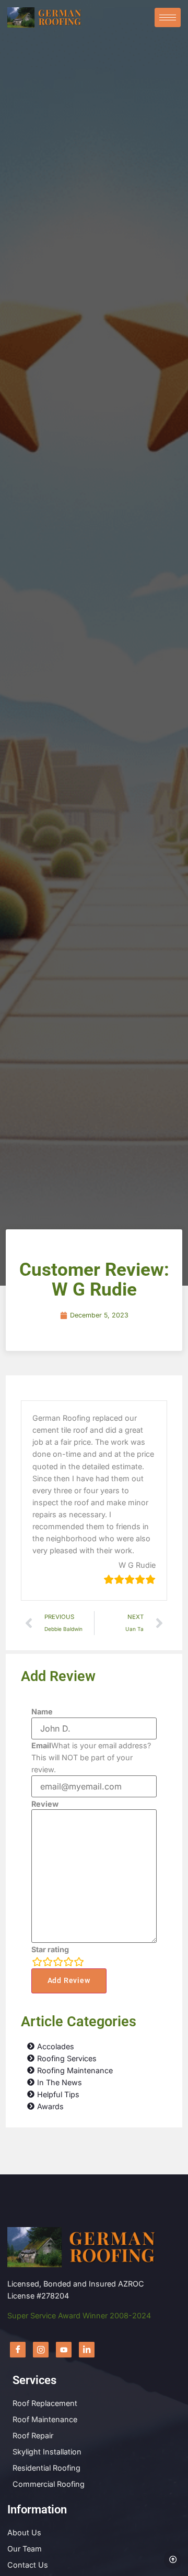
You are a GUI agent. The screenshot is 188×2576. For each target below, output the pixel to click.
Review (45, 1804)
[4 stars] (68, 1962)
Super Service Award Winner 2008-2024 (79, 2315)
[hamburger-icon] (168, 17)
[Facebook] (18, 2350)
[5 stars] (79, 1962)
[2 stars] (48, 1962)
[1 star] (37, 1962)
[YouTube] (64, 2350)
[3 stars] (58, 1962)
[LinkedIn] (87, 2350)
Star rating (50, 1950)
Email (41, 1746)
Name (42, 1712)
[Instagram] (41, 2350)
